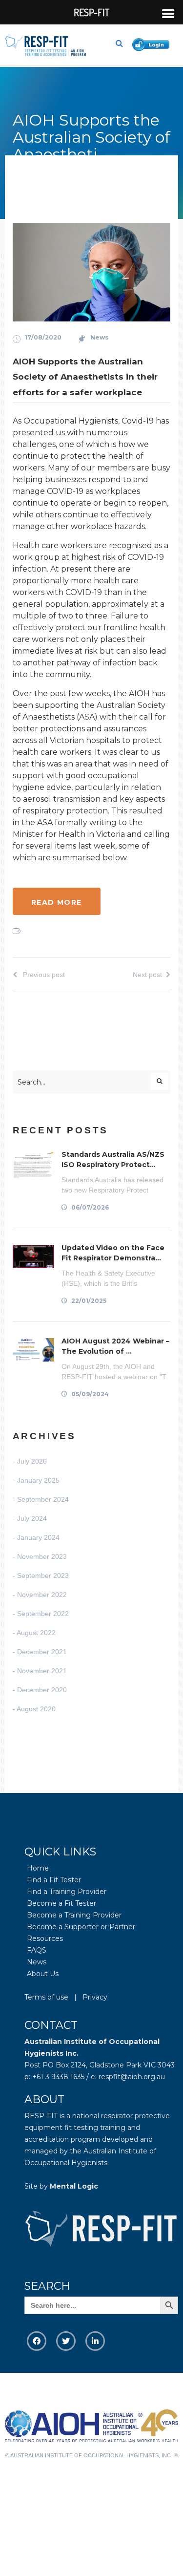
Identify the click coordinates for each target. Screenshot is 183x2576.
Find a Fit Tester (54, 1880)
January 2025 (38, 1480)
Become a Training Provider (74, 1915)
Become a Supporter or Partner (81, 1927)
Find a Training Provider (67, 1892)
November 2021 (42, 1671)
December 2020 (42, 1690)
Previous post (43, 975)
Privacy (95, 1997)
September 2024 (43, 1499)
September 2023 (43, 1575)
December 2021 (42, 1652)
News (99, 337)
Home (38, 1868)
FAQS (37, 1950)
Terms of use (46, 1997)
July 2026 (32, 1461)
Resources (45, 1938)
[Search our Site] (123, 43)
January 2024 (38, 1537)
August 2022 (36, 1633)
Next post (147, 975)
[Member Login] (153, 43)
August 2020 (36, 1709)
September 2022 (43, 1614)
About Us (43, 1974)
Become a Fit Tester (61, 1903)
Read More (57, 902)
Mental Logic (74, 2186)
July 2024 (32, 1518)
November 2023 (42, 1556)
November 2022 (42, 1595)
